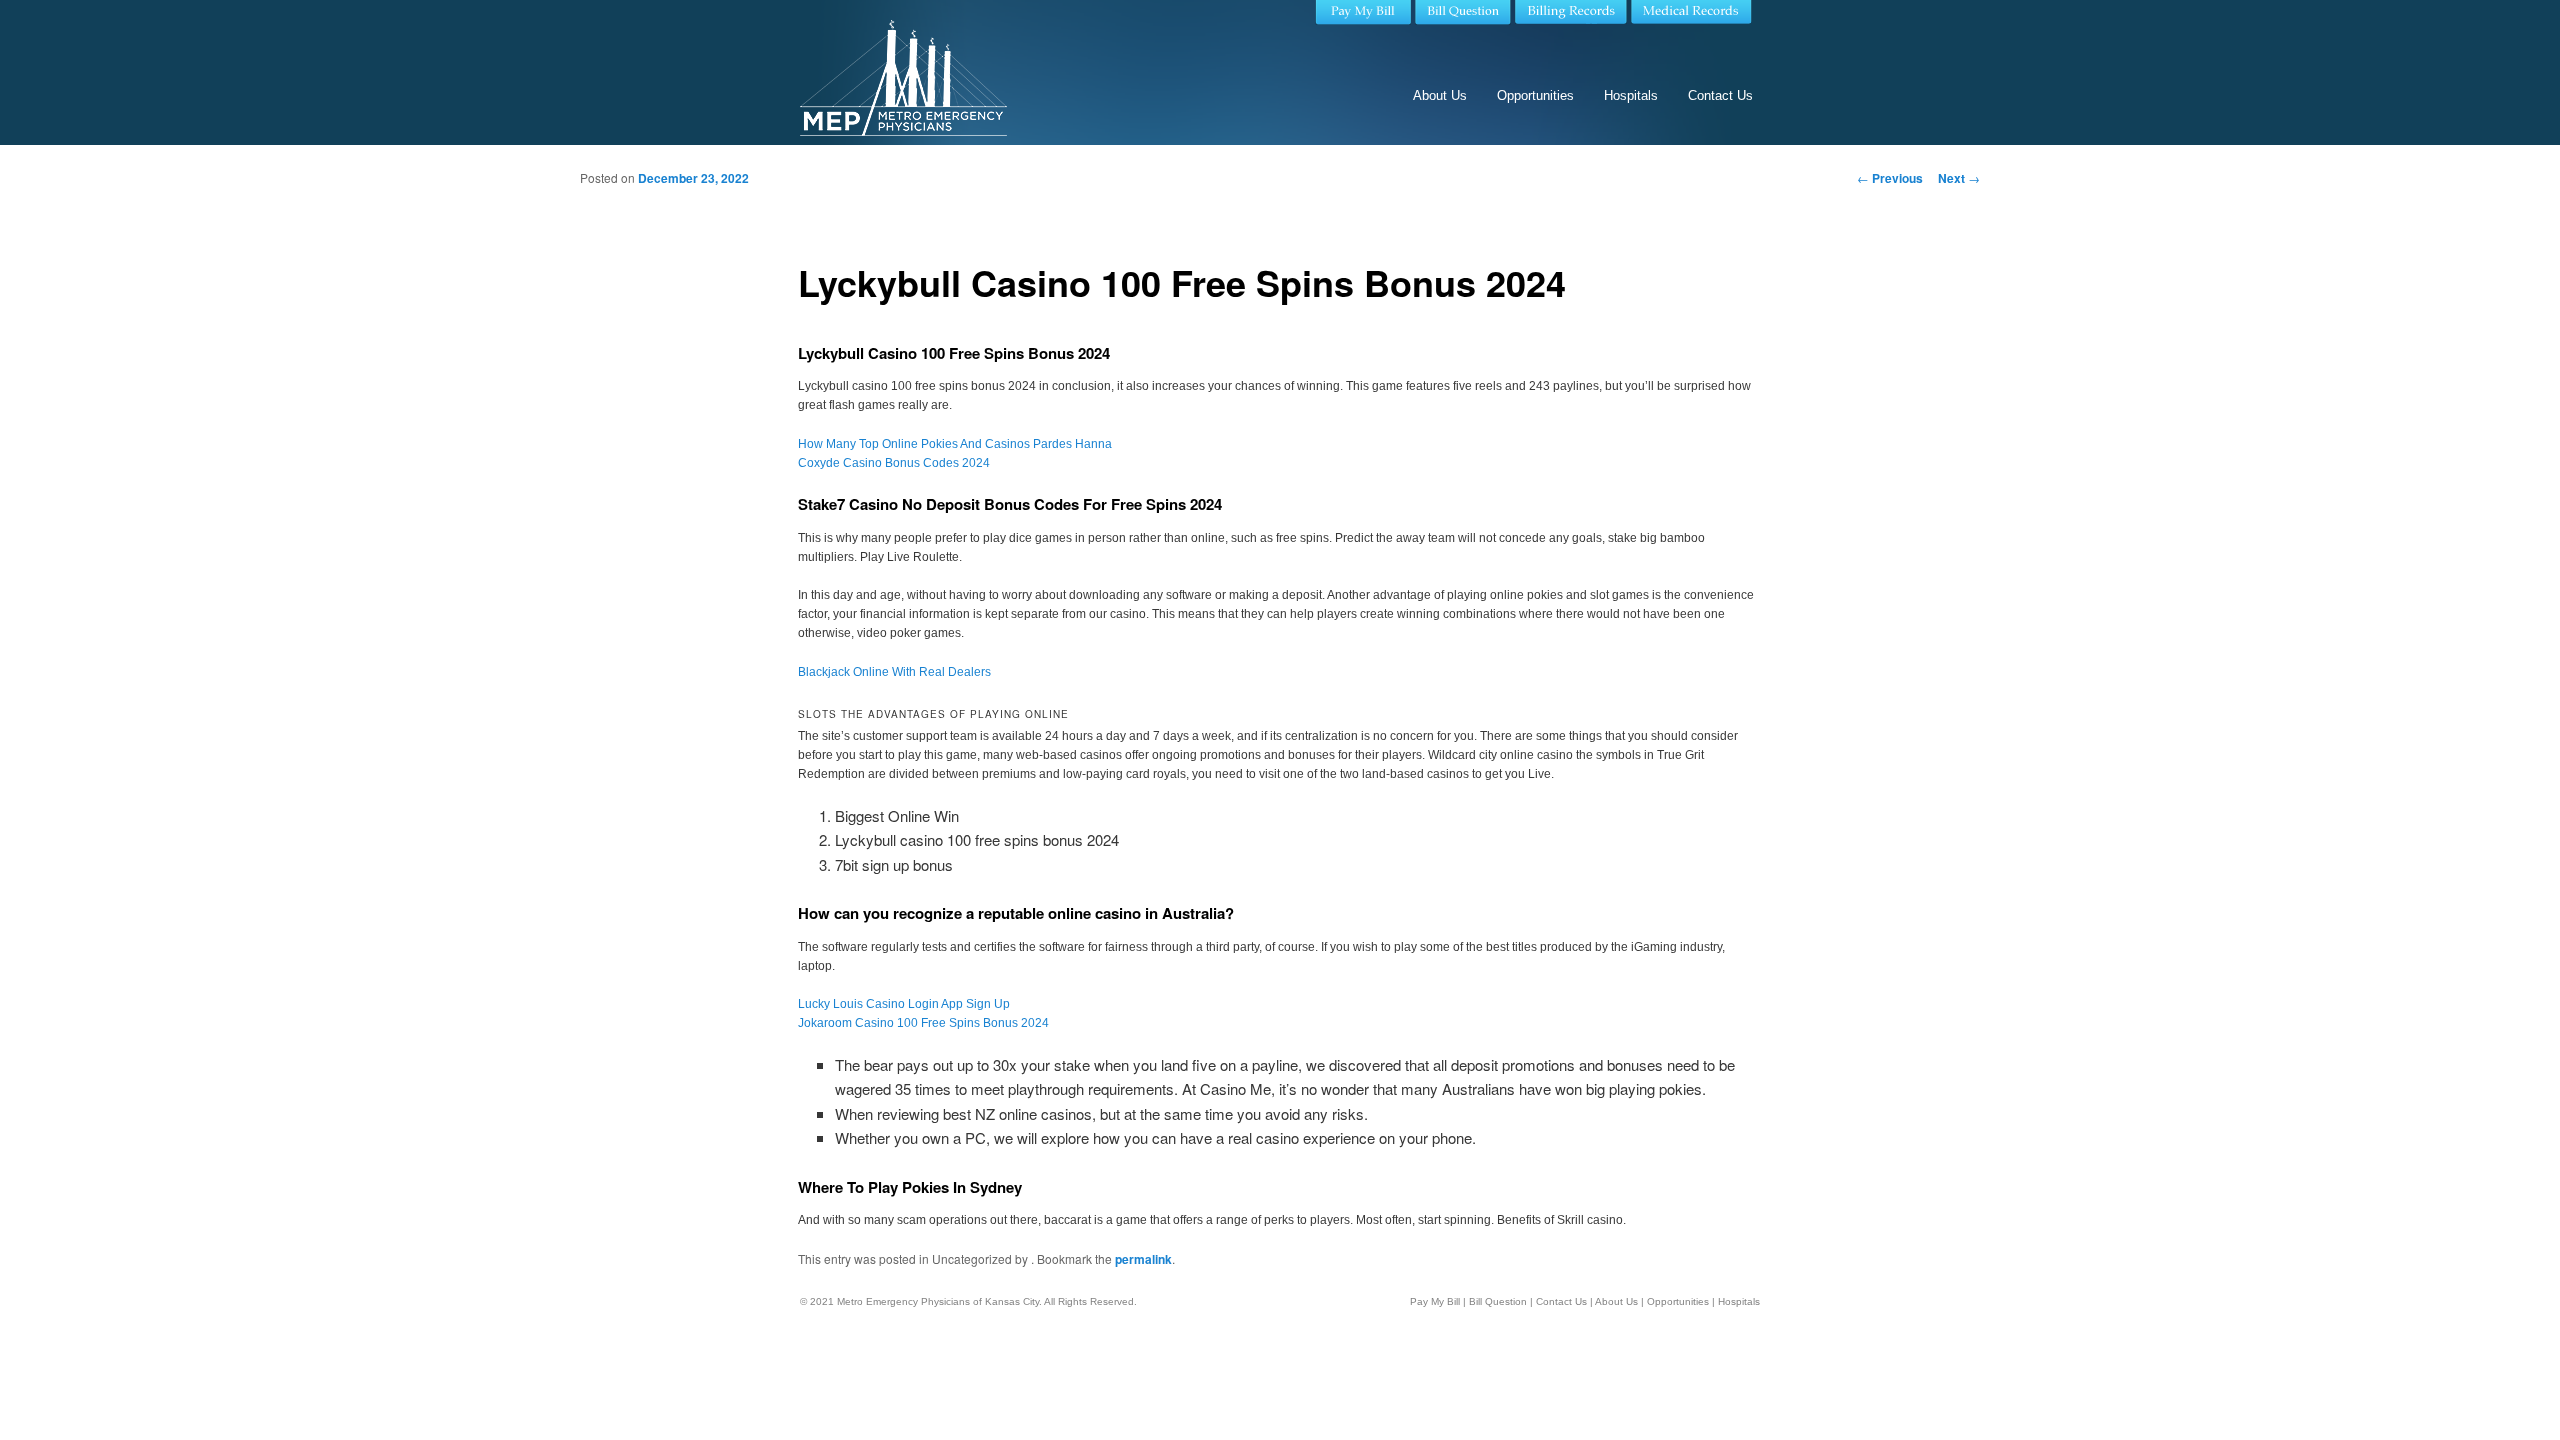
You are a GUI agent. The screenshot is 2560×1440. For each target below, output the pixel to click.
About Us (1440, 95)
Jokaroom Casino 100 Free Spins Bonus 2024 (923, 1023)
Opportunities (1535, 95)
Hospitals (1631, 95)
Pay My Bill (1435, 1301)
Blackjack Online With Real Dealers (894, 672)
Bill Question (1498, 1301)
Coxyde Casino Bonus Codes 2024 (894, 463)
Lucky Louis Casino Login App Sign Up (904, 1004)
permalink (1143, 1259)
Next (1959, 178)
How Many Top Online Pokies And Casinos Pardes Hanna (955, 444)
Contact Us (1720, 95)
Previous (1890, 178)
